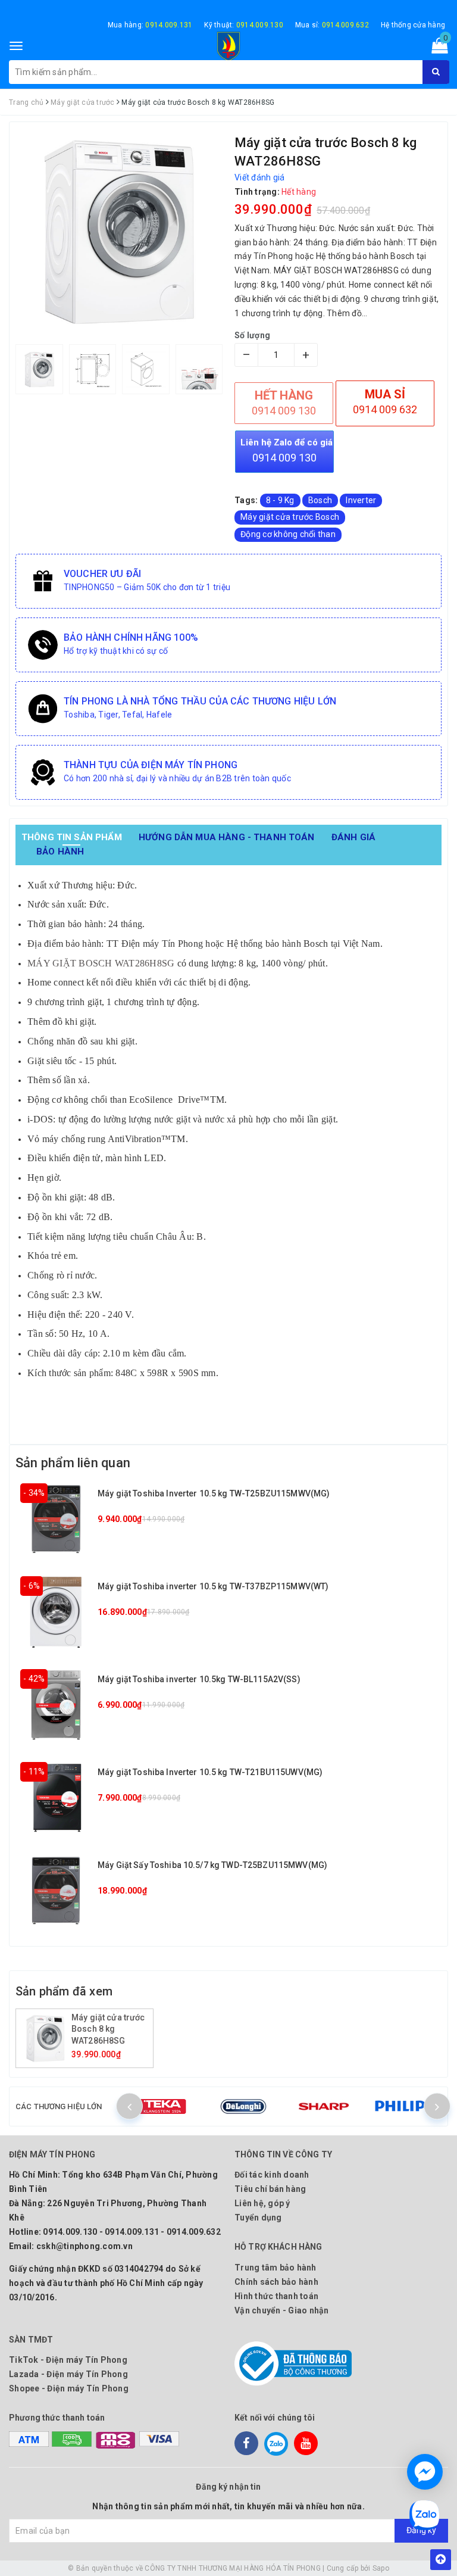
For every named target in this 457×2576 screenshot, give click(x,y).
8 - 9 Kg (280, 500)
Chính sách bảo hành (276, 2282)
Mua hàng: (150, 25)
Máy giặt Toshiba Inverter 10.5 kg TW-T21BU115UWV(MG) (210, 1772)
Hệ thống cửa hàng (413, 25)
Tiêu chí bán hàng (270, 2189)
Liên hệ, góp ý (262, 2203)
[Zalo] (276, 2443)
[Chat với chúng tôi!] (425, 2472)
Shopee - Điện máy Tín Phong (69, 2388)
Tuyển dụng (258, 2218)
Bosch (320, 500)
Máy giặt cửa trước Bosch (290, 517)
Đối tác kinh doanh (272, 2175)
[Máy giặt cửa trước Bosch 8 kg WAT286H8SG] (45, 2038)
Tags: (247, 500)
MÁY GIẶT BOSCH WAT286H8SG (101, 963)
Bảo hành (60, 852)
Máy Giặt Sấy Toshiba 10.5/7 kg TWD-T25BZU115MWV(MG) (212, 1865)
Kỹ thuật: (244, 25)
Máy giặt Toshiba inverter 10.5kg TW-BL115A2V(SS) (199, 1679)
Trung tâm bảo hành (276, 2268)
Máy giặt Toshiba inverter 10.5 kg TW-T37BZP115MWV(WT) (213, 1586)
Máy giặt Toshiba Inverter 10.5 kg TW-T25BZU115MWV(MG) (214, 1493)
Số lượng (252, 335)
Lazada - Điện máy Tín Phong (68, 2374)
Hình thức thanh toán (276, 2296)
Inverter (361, 500)
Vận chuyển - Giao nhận (282, 2310)
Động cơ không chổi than (288, 534)
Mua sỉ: (332, 25)
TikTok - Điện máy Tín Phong (68, 2360)
